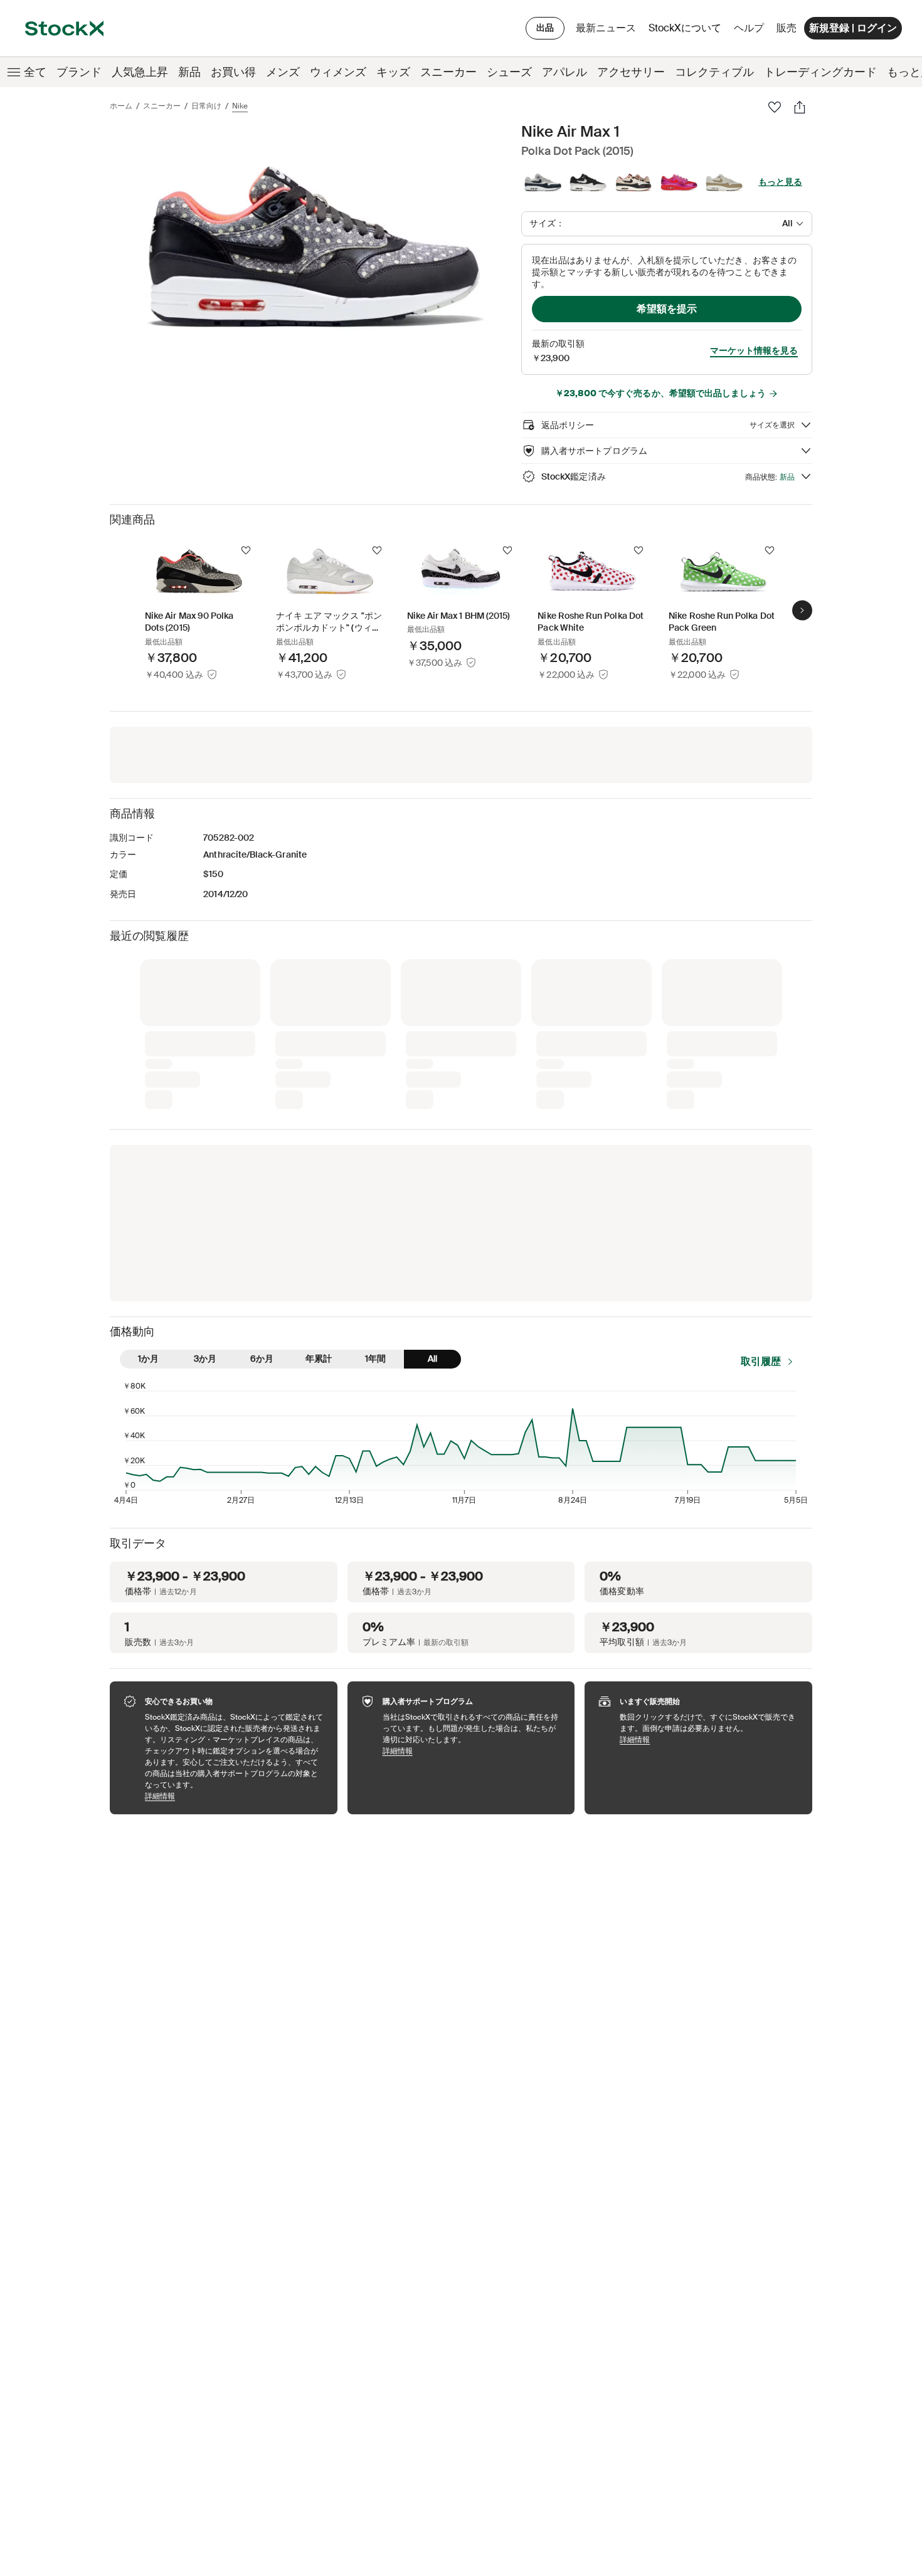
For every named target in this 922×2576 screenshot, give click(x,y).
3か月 (205, 1150)
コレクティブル (714, 72)
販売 (787, 28)
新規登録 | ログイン (853, 28)
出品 (545, 28)
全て (35, 72)
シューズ (509, 72)
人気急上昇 (140, 72)
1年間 (375, 1150)
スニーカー (448, 72)
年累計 (319, 1150)
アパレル (564, 72)
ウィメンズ (338, 72)
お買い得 (233, 72)
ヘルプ (749, 28)
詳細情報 (235, 1587)
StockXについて (687, 31)
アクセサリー (631, 72)
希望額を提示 (667, 309)
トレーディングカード (820, 72)
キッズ (393, 72)
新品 (189, 72)
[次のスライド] (802, 610)
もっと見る (780, 182)
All (432, 1150)
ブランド (79, 72)
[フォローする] (246, 550)
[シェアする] (800, 107)
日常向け (206, 106)
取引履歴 (761, 1152)
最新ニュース (606, 28)
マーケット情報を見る (754, 350)
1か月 (148, 1150)
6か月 (262, 1150)
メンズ (283, 72)
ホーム (121, 106)
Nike (240, 106)
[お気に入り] (775, 107)
